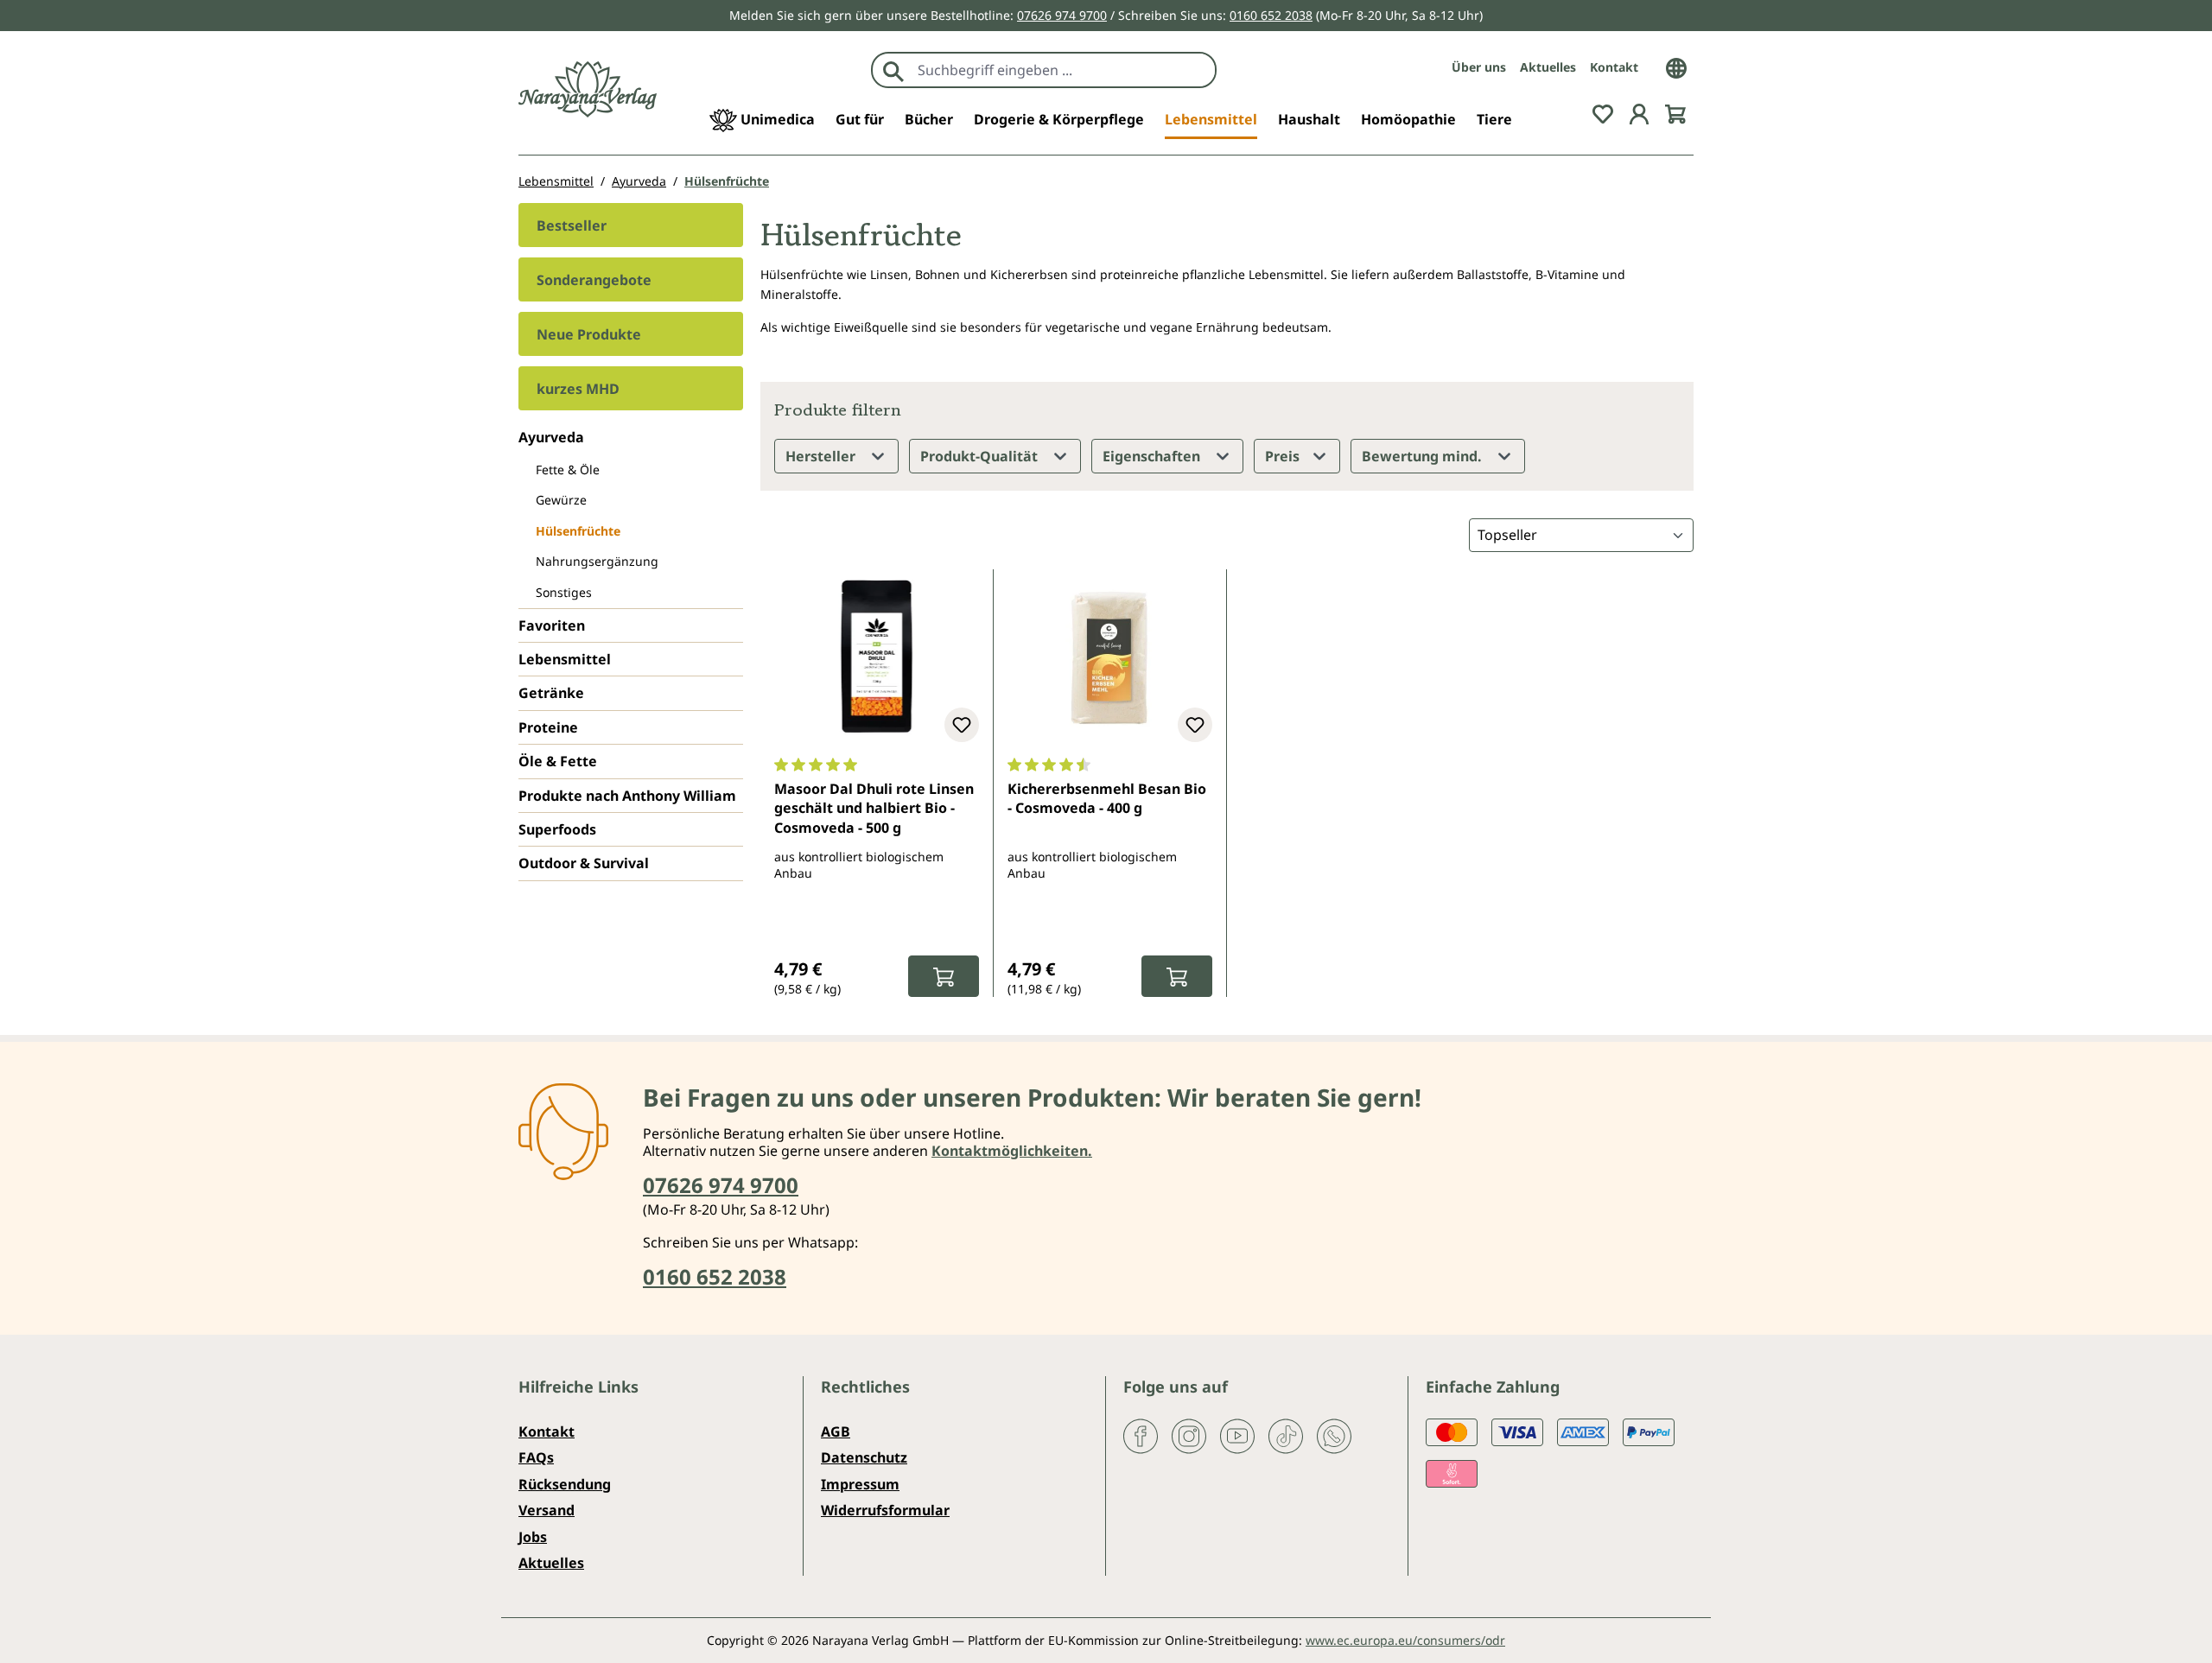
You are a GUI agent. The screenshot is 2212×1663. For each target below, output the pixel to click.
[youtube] (1237, 1435)
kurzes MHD (578, 389)
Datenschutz (864, 1457)
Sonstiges (564, 592)
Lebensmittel (565, 659)
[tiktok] (1286, 1435)
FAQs (536, 1457)
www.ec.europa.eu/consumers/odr (1405, 1640)
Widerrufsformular (885, 1510)
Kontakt (1614, 67)
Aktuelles (1548, 67)
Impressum (860, 1484)
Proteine (548, 727)
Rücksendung (565, 1484)
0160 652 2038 (1271, 15)
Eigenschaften (1153, 456)
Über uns (1479, 67)
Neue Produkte (589, 334)
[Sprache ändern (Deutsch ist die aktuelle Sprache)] (1676, 67)
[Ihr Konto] (1639, 112)
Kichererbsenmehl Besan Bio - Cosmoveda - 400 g (1107, 798)
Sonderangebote (594, 280)
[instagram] (1189, 1435)
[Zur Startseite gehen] (588, 89)
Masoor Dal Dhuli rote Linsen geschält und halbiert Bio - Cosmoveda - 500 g (874, 808)
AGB (836, 1431)
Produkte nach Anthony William (627, 796)
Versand (547, 1510)
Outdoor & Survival (584, 863)
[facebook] (1141, 1435)
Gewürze (561, 500)
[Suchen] (893, 70)
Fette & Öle (568, 470)
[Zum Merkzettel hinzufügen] (962, 725)
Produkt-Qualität (981, 456)
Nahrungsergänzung (597, 561)
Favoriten (552, 625)
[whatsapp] (1334, 1435)
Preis (1284, 456)
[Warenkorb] (1675, 112)
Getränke (551, 693)
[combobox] (1062, 70)
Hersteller (822, 456)
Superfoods (557, 829)
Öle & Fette (558, 761)
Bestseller (572, 225)
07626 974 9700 (1062, 15)
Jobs (533, 1537)
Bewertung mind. (1424, 456)
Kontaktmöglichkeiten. (1012, 1151)
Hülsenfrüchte (578, 531)
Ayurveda (551, 437)
